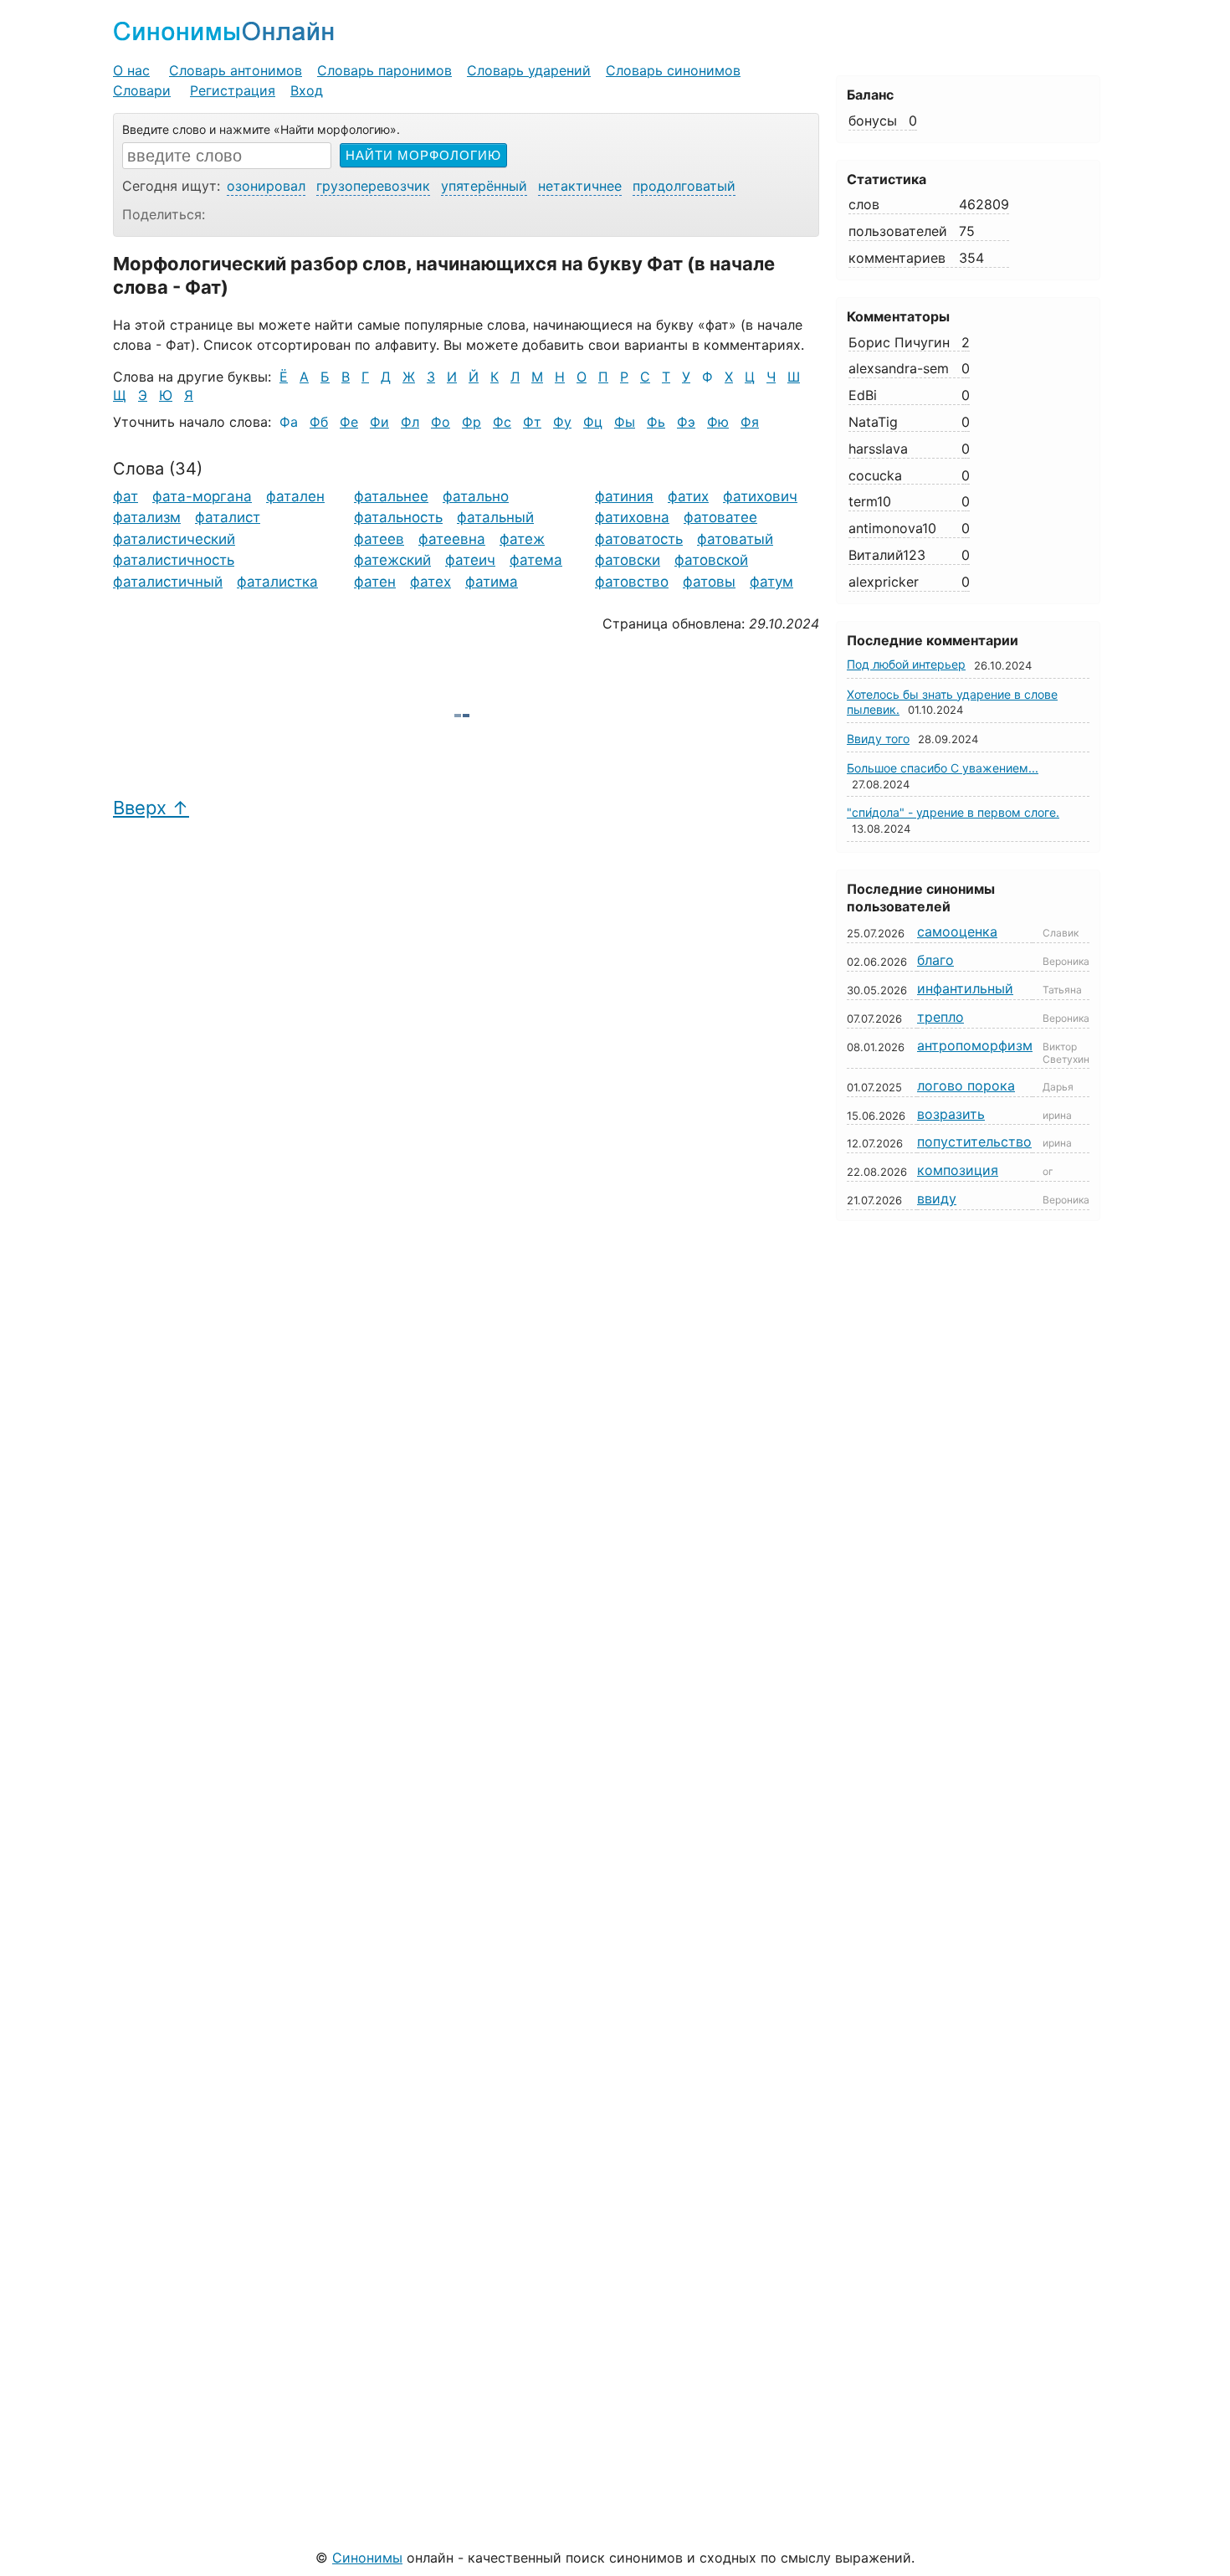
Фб (319, 422)
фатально (476, 496)
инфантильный (965, 988)
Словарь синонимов (673, 70)
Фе (349, 422)
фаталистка (277, 582)
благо (935, 960)
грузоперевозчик (373, 186)
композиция (958, 1170)
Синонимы (367, 2558)
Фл (410, 422)
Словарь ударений (529, 70)
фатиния (624, 496)
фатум (771, 582)
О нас (131, 70)
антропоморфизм (975, 1045)
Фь (656, 422)
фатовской (711, 560)
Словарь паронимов (384, 70)
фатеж (522, 539)
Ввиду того (878, 739)
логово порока (966, 1085)
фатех (430, 582)
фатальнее (391, 496)
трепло (940, 1017)
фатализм (147, 517)
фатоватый (735, 539)
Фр (471, 422)
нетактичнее (580, 186)
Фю (718, 422)
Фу (562, 422)
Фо (441, 422)
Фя (750, 422)
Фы (625, 422)
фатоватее (720, 517)
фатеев (379, 539)
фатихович (760, 496)
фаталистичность (174, 560)
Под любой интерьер (906, 664)
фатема (536, 560)
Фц (593, 422)
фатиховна (632, 517)
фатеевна (452, 539)
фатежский (392, 560)
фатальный (495, 517)
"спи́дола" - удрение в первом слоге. (953, 812)
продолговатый (684, 186)
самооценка (957, 931)
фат (126, 496)
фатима (492, 582)
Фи (379, 422)
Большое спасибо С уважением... (943, 768)
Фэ (686, 422)
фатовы (709, 582)
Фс (502, 422)
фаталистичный (168, 582)
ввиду (937, 1198)
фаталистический (174, 539)
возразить (951, 1114)
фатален (295, 496)
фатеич (470, 560)
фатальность (398, 517)
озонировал (266, 186)
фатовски (628, 560)
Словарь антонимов (236, 70)
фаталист (228, 517)
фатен (375, 582)
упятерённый (484, 186)
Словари (142, 90)
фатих (688, 496)
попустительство (974, 1142)
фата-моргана (202, 496)
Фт (532, 422)
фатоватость (639, 539)
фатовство (632, 582)
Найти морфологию (423, 155)
